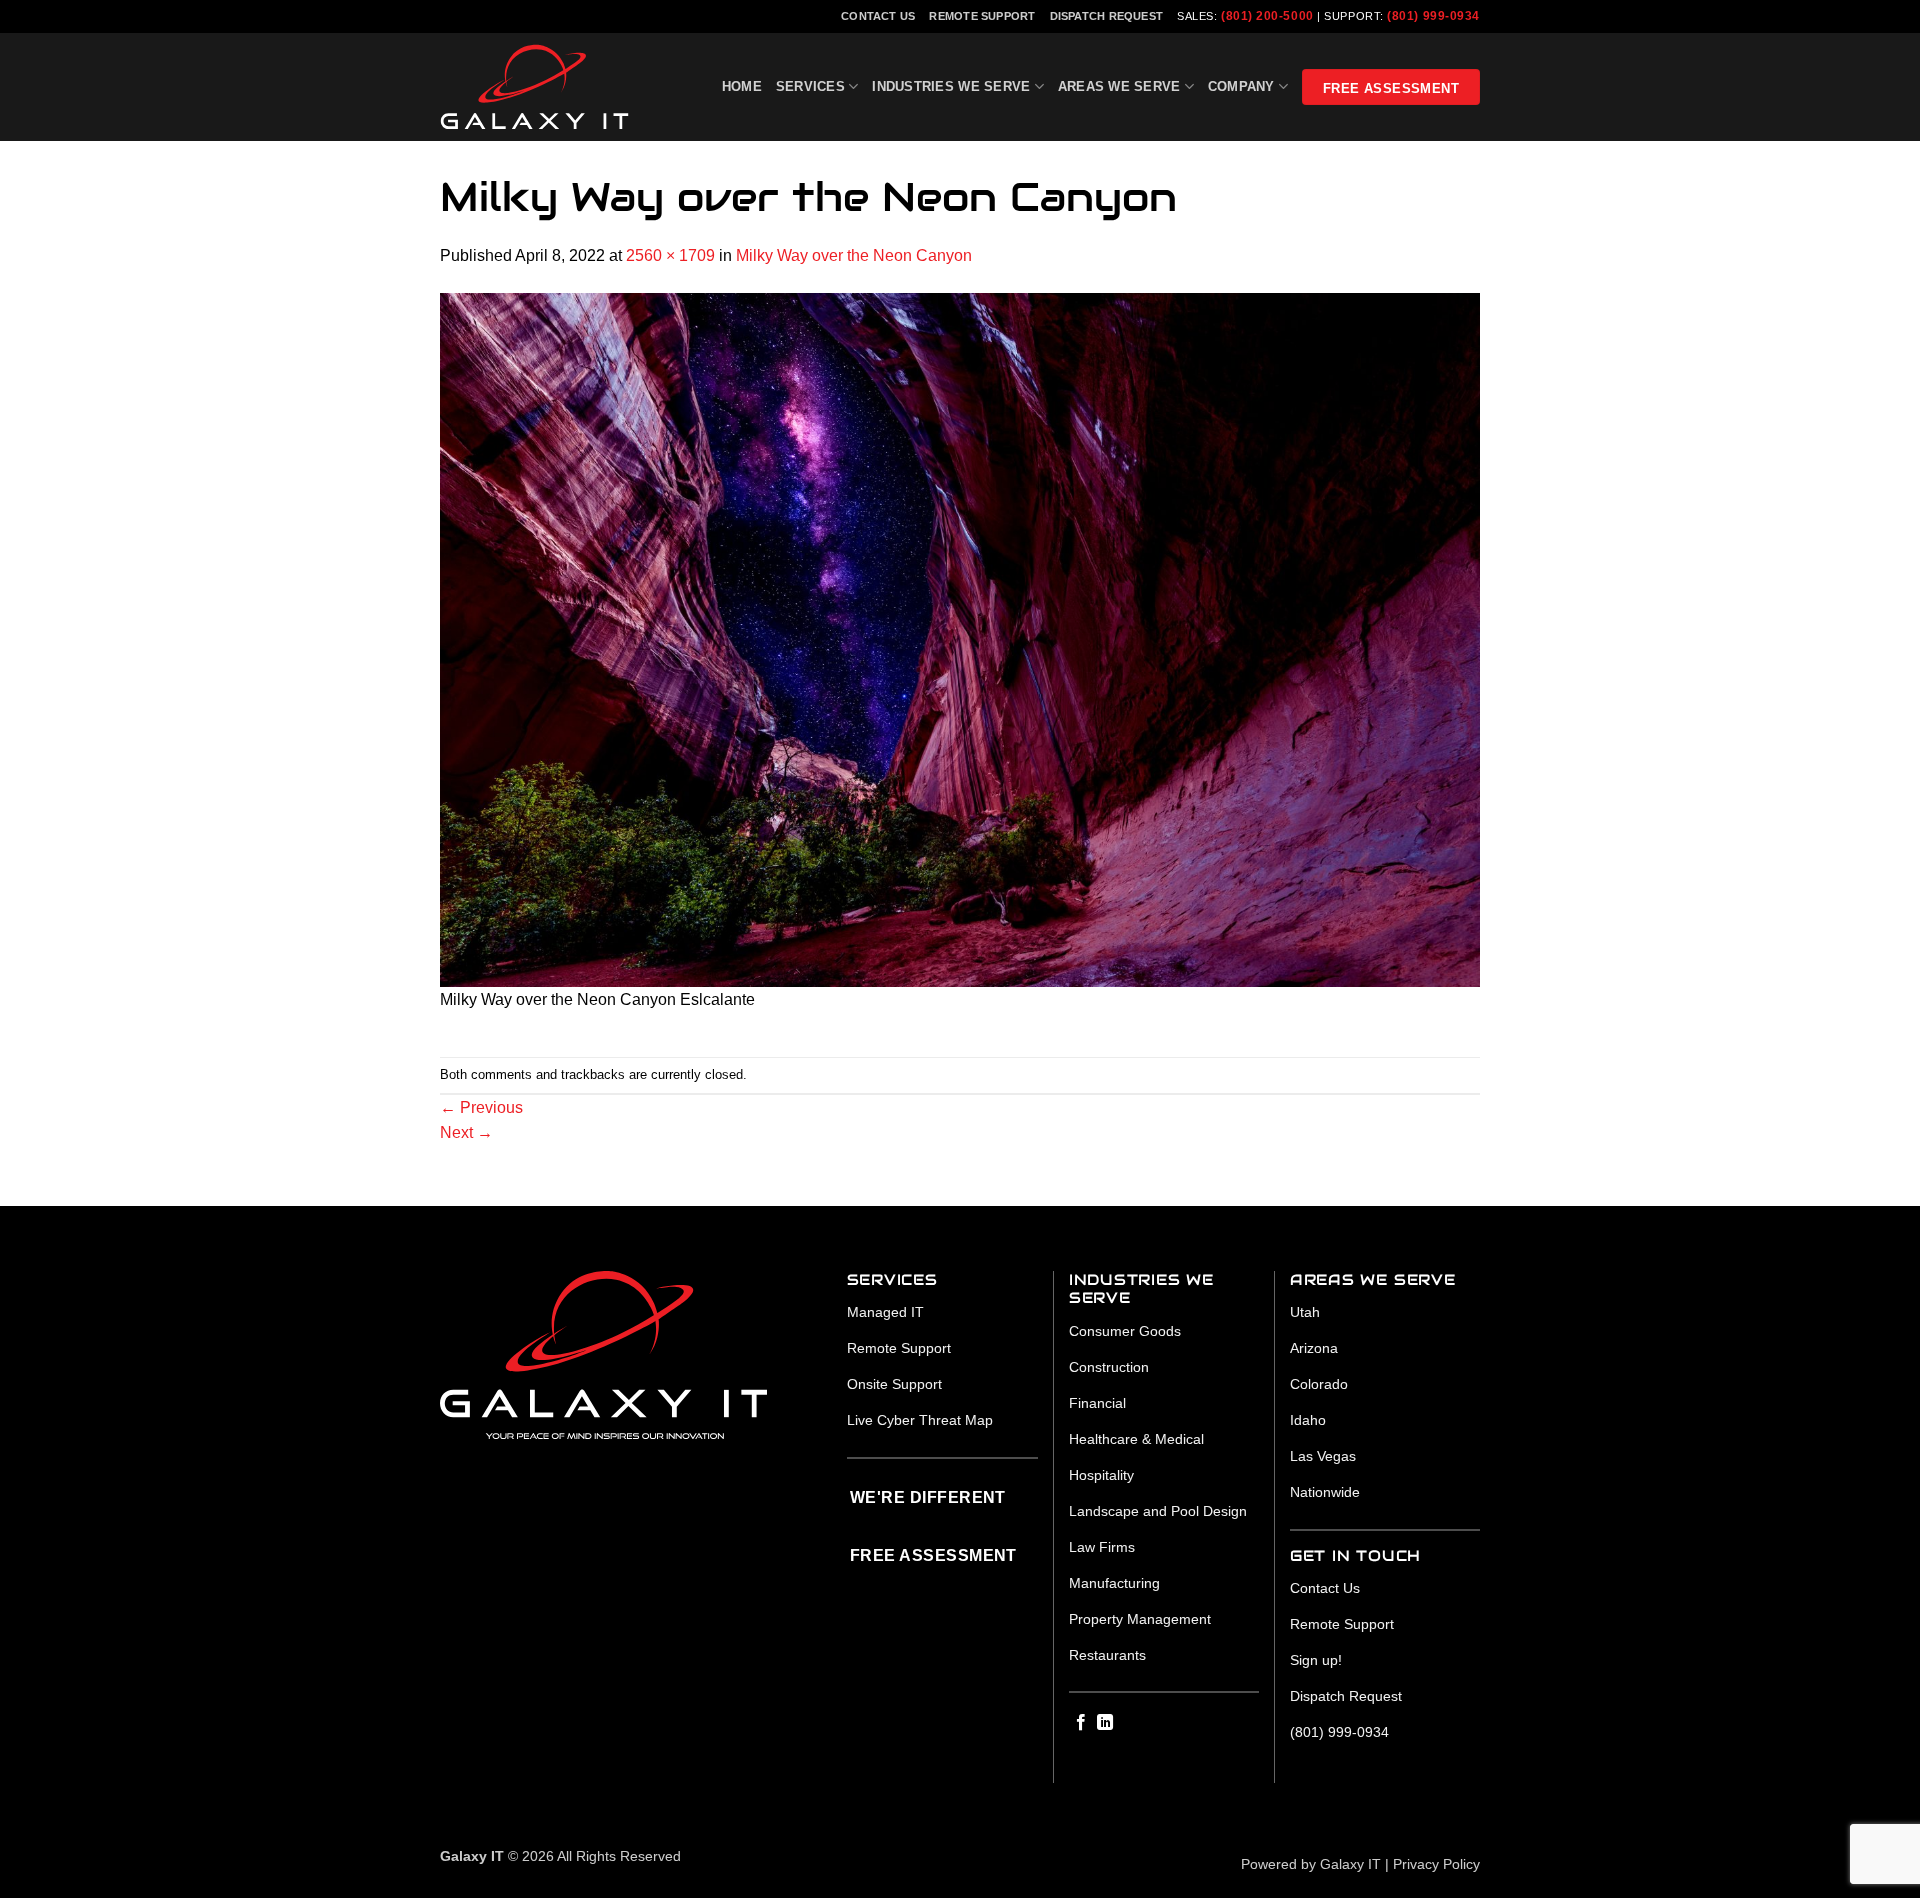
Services (810, 86)
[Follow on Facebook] (1081, 1723)
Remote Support (982, 16)
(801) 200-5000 (1267, 16)
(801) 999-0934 (1433, 16)
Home (742, 86)
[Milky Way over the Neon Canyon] (960, 638)
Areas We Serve (1119, 86)
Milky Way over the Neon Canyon (854, 255)
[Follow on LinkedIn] (1105, 1723)
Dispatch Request (1107, 16)
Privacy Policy (1436, 1864)
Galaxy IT (1350, 1864)
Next (466, 1132)
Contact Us (878, 16)
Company (1241, 86)
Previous (481, 1107)
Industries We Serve (951, 86)
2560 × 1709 (670, 255)
